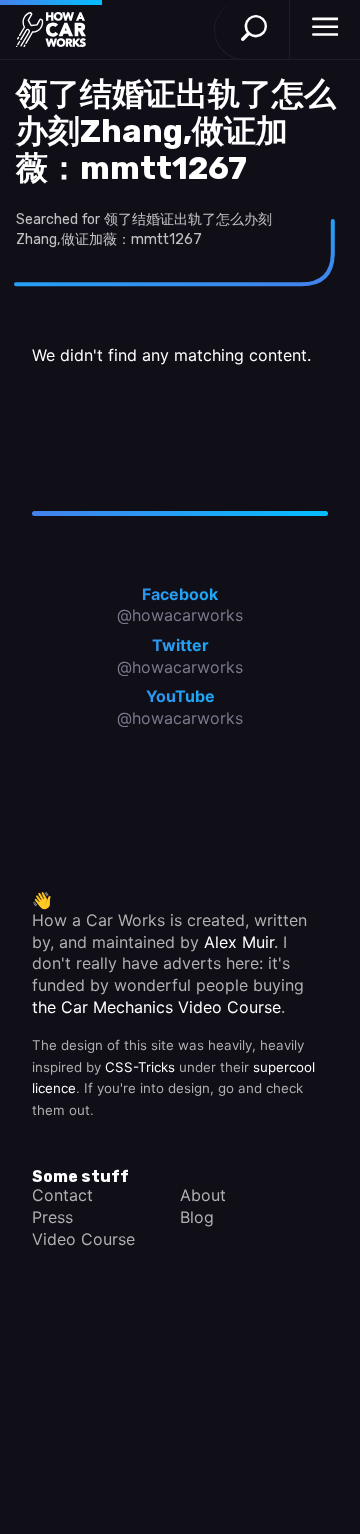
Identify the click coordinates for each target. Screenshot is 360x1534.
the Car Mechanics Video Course (156, 1007)
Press (52, 1217)
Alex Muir (239, 942)
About (203, 1195)
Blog (197, 1217)
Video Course (83, 1239)
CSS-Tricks (140, 1067)
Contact (62, 1195)
